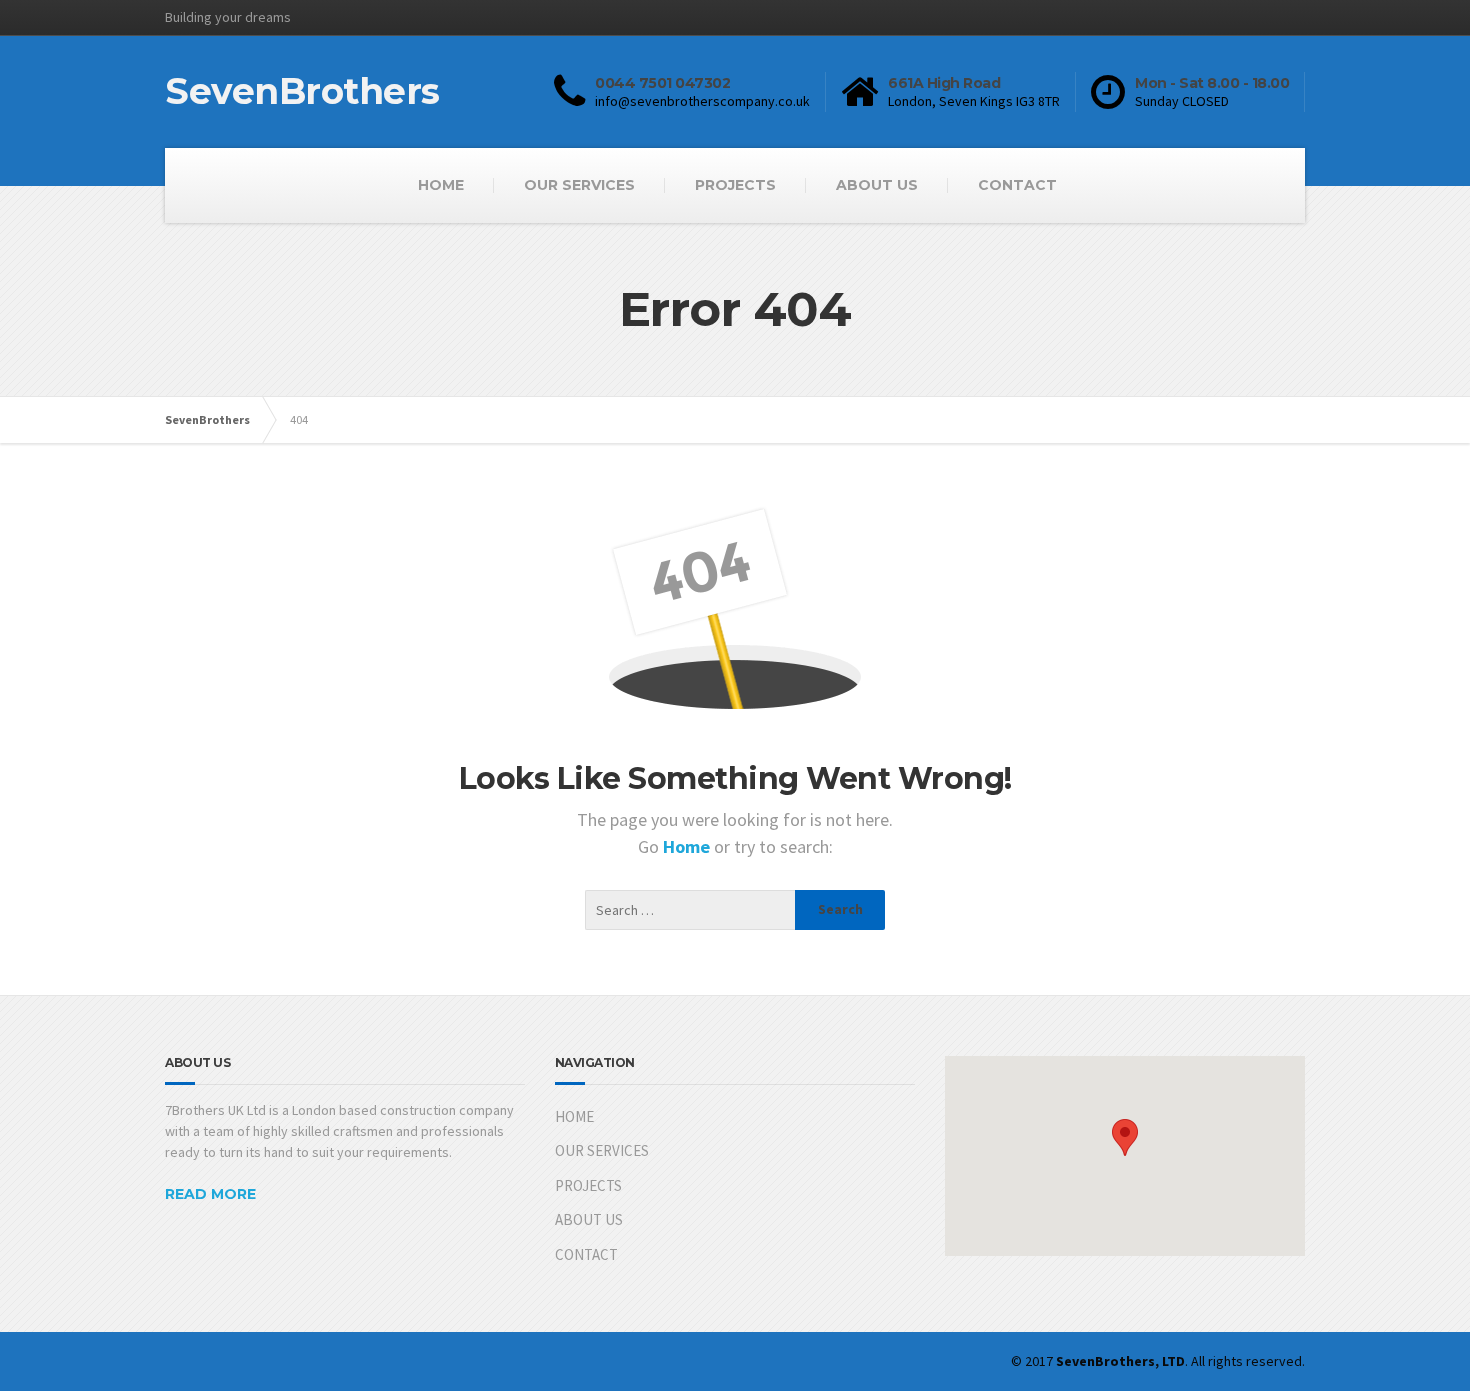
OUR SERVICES (579, 185)
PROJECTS (735, 185)
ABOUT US (877, 185)
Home (688, 846)
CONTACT (1017, 185)
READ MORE (210, 1194)
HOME (441, 185)
